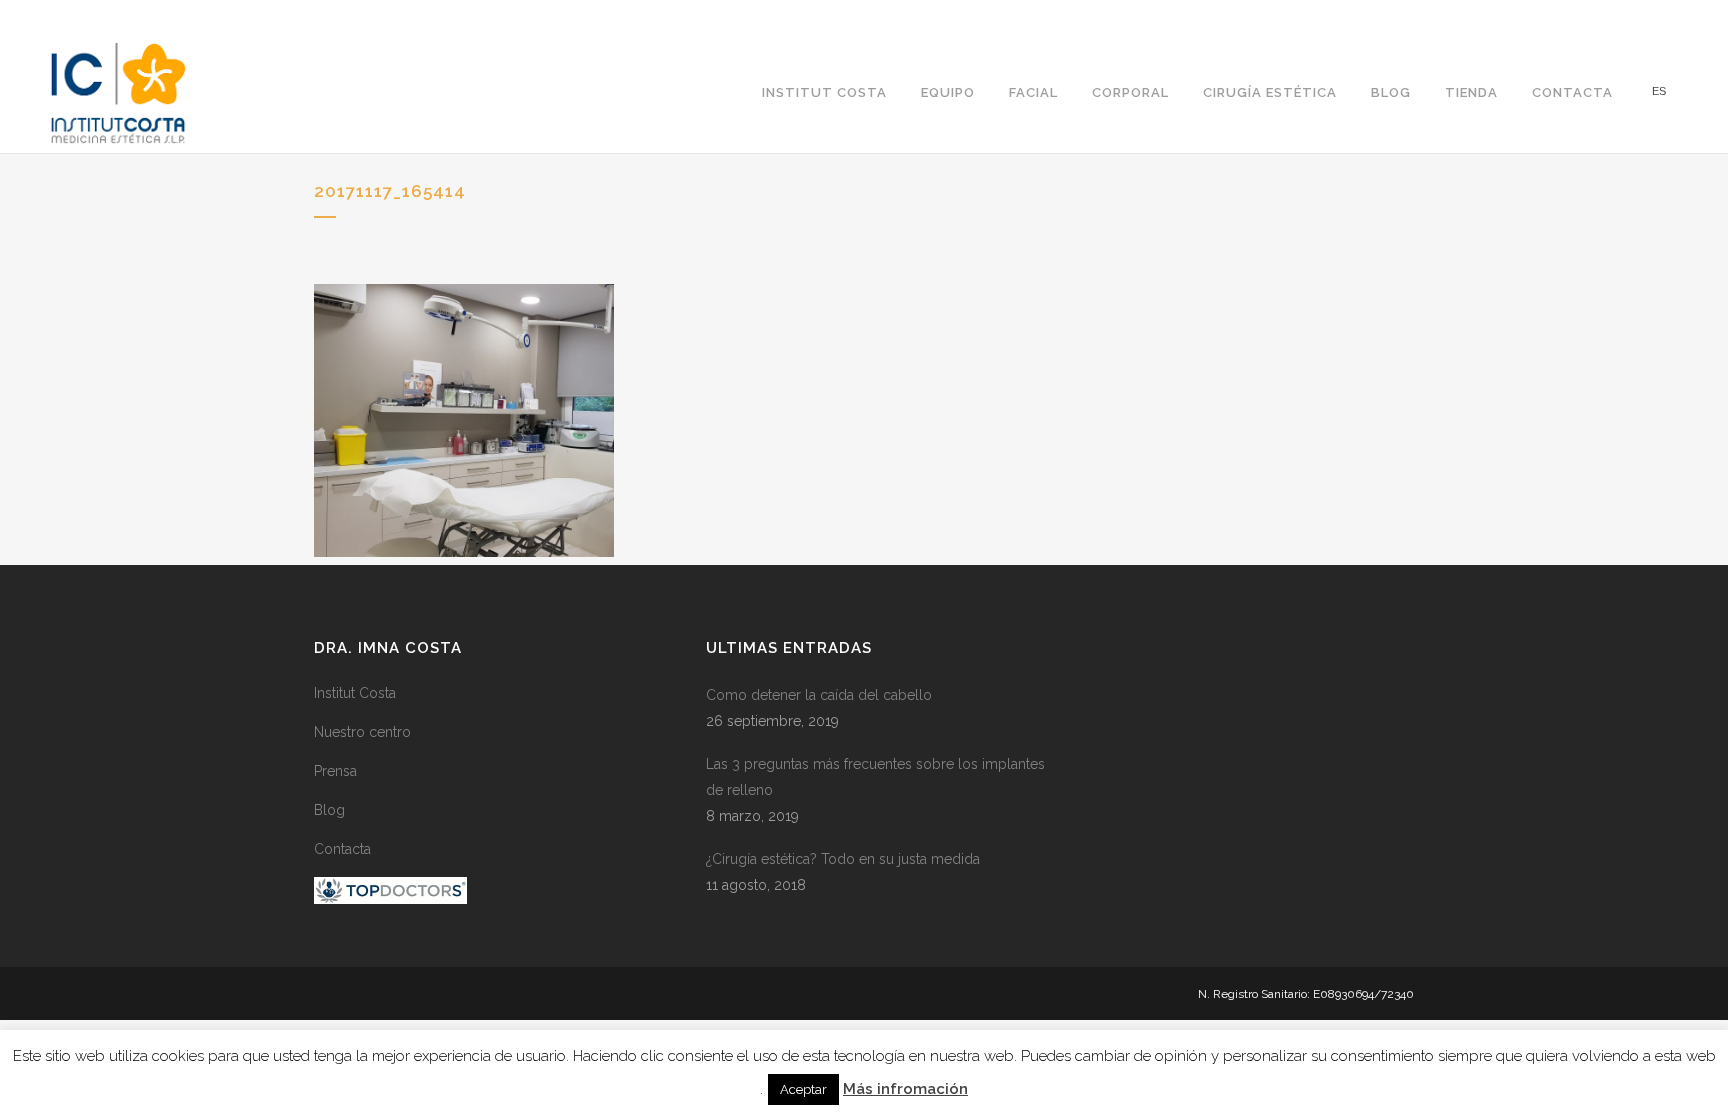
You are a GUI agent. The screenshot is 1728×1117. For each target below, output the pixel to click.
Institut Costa (355, 693)
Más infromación (905, 1089)
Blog (329, 810)
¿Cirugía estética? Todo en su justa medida (843, 859)
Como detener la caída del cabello (819, 695)
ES (1659, 91)
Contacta (342, 849)
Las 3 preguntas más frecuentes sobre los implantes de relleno (875, 777)
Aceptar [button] (803, 1089)
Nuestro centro (362, 732)
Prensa (335, 771)
